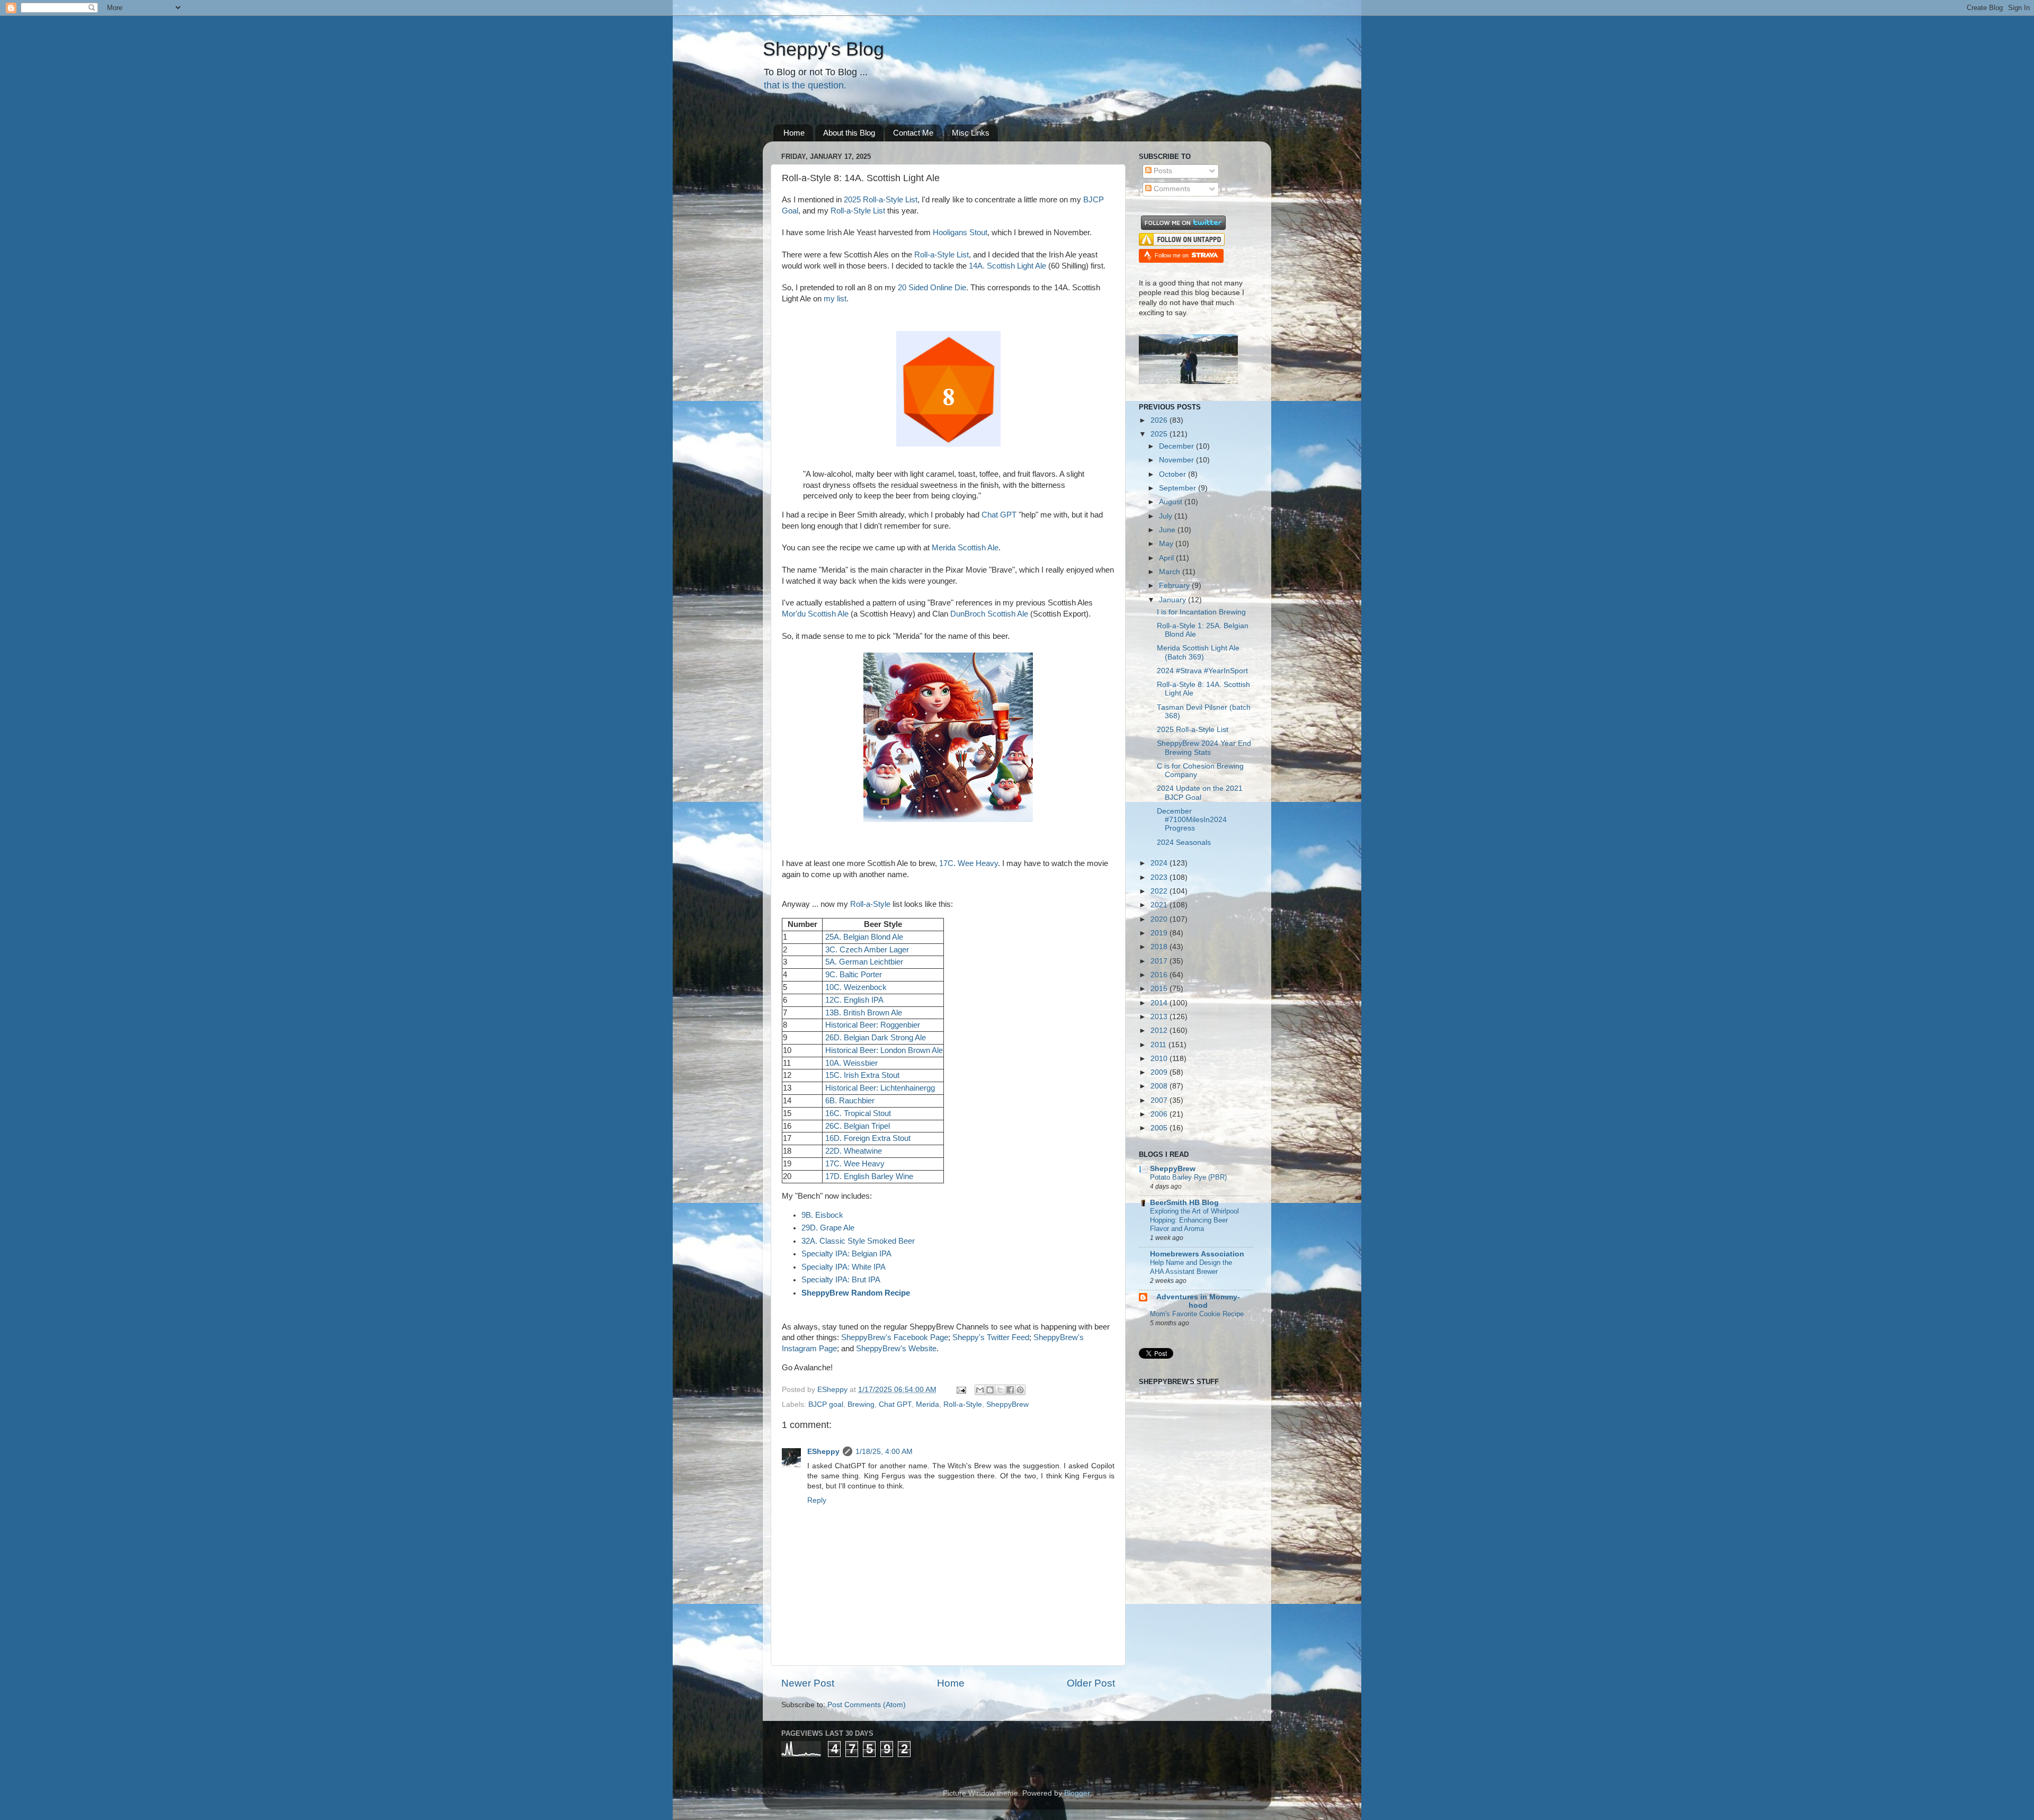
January (1174, 600)
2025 (1160, 434)
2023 (1160, 877)
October (1174, 474)
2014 (1160, 1003)
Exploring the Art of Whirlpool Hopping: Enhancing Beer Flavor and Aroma (1194, 1220)
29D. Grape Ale (828, 1228)
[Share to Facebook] (1010, 1390)
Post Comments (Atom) (867, 1705)
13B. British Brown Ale (864, 1013)
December (1177, 446)
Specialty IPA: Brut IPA (841, 1280)
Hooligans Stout (960, 233)
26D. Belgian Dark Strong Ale (876, 1038)
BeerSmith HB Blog (1184, 1203)
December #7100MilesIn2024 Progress (1192, 820)
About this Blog (849, 133)
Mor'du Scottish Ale (815, 614)
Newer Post (808, 1683)
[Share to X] (1000, 1390)
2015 (1160, 989)
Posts (1162, 171)
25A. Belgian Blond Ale (864, 937)
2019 (1160, 933)
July (1167, 516)
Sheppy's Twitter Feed (991, 1337)
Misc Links (971, 133)
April (1167, 558)
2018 (1160, 947)
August (1172, 502)
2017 (1160, 961)
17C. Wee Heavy (969, 863)
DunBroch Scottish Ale (989, 614)
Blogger (1077, 1793)
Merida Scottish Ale (965, 548)
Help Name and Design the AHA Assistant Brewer (1191, 1267)
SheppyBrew (1007, 1404)
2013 (1160, 1017)
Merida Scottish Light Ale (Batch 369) (1198, 652)
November (1177, 460)
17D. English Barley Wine (869, 1176)
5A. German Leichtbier (864, 962)
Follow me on (1172, 255)
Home (794, 133)
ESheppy (823, 1452)
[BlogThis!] (990, 1390)
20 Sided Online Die (932, 288)
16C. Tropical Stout (858, 1113)
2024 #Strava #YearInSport (1202, 671)
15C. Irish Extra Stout (862, 1075)
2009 (1160, 1072)
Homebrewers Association (1197, 1254)
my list (835, 299)
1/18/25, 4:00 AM (884, 1452)
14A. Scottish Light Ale (1007, 266)
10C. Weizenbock (856, 987)
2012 (1160, 1031)
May (1167, 544)
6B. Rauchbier (850, 1101)
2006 (1160, 1114)
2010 (1160, 1059)
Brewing (861, 1404)
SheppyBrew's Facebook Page (895, 1337)
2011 (1159, 1045)
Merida (927, 1404)
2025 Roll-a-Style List (881, 200)
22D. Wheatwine (854, 1151)
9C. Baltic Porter (854, 975)
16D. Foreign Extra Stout (868, 1138)
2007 (1160, 1100)
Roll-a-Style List (858, 211)
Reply (817, 1500)
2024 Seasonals (1184, 842)
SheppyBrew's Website (896, 1349)
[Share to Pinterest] (1020, 1390)
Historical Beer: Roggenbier (873, 1025)
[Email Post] (961, 1390)
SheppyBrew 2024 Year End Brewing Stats (1204, 748)
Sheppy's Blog (823, 49)
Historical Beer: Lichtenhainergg (880, 1088)
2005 (1160, 1128)
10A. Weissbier (851, 1063)
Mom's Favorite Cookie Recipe (1197, 1314)
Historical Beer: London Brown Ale (884, 1050)
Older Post (1091, 1683)
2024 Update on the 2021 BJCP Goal (1200, 793)
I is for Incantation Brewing (1201, 612)
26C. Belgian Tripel (858, 1126)
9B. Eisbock (822, 1215)
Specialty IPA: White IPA (844, 1267)
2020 (1160, 919)
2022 (1160, 891)
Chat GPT (999, 515)
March (1171, 572)
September (1179, 488)
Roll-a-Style (870, 904)
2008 (1160, 1086)
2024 (1160, 863)
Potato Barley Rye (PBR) (1188, 1177)
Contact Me (913, 133)
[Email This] (980, 1390)
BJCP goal (826, 1404)
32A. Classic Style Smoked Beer (858, 1241)
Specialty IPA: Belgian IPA (846, 1254)
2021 (1160, 905)
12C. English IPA (854, 1000)
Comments (1171, 189)
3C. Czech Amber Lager (867, 950)
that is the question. (805, 85)
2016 (1160, 975)
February (1175, 586)
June (1168, 530)
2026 (1160, 420)
